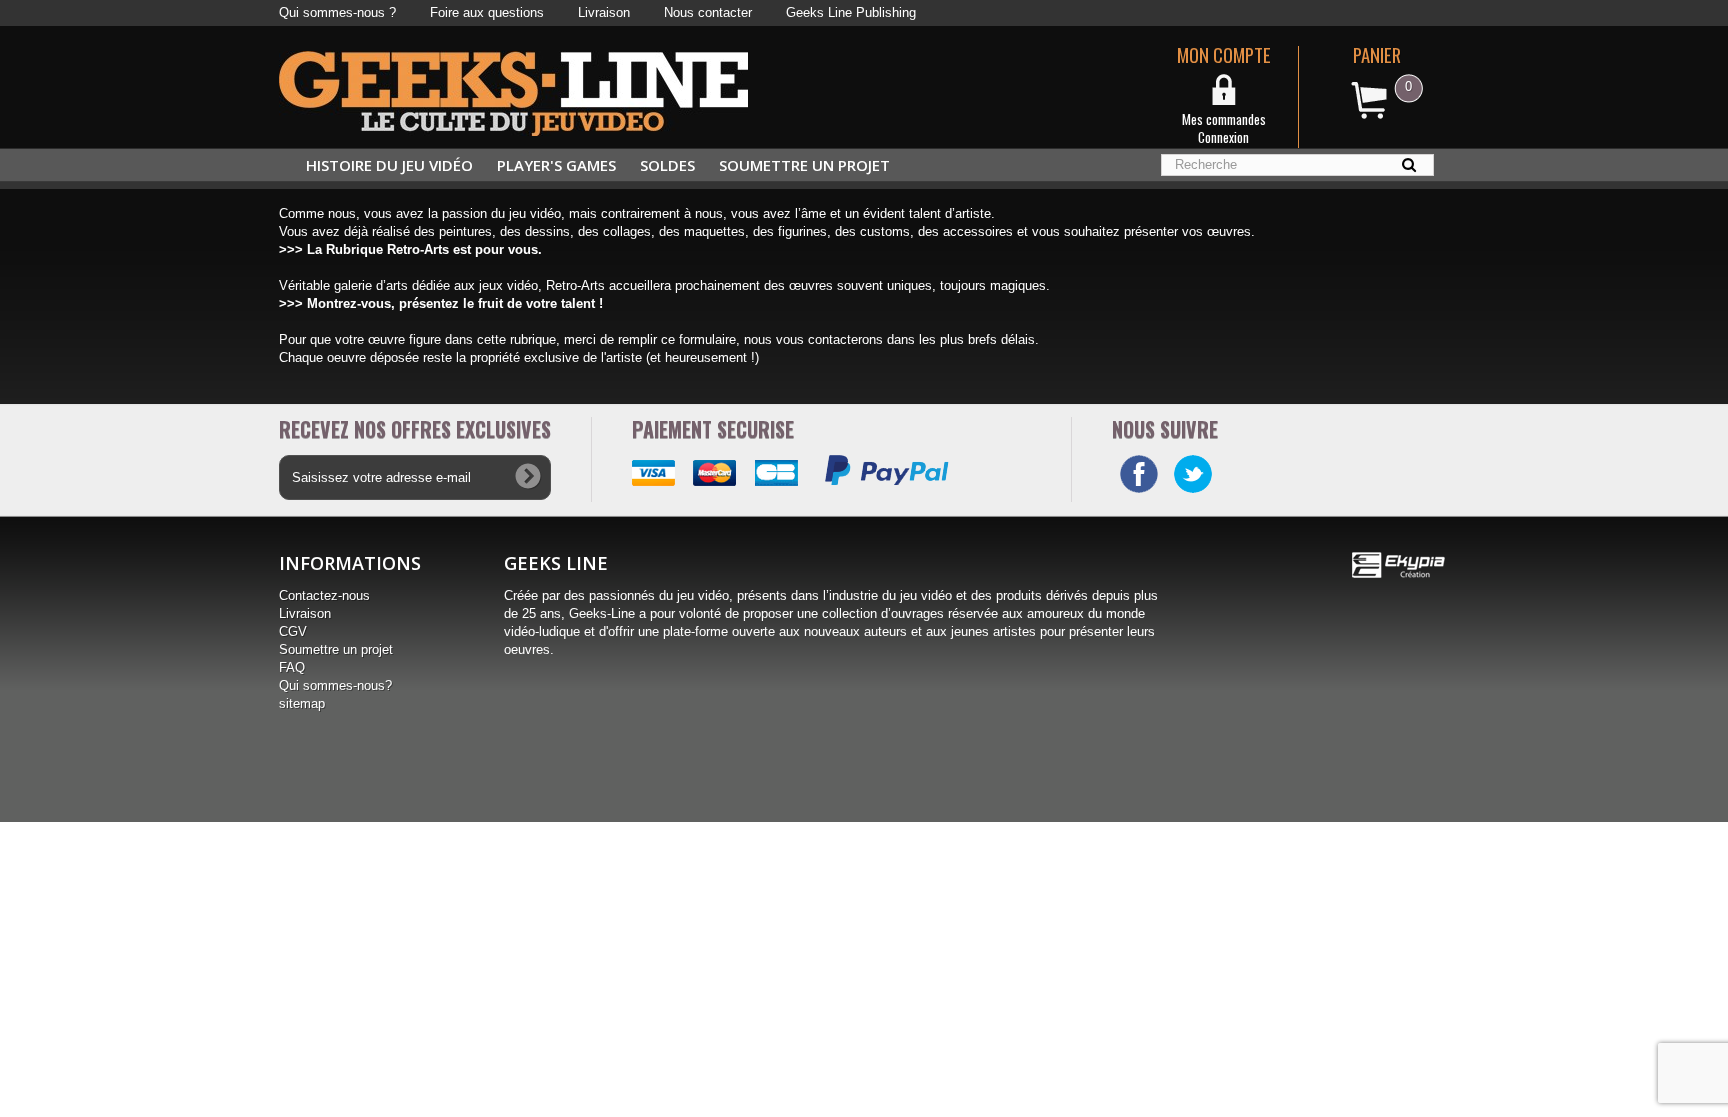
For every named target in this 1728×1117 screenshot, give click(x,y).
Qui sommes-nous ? (337, 12)
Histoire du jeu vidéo (389, 165)
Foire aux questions (487, 12)
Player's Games (556, 165)
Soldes (667, 165)
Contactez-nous (324, 595)
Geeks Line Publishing (851, 12)
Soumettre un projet (804, 165)
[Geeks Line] (513, 92)
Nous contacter (708, 12)
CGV (293, 631)
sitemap (302, 703)
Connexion (1223, 137)
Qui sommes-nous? (335, 685)
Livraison (604, 12)
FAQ (292, 667)
